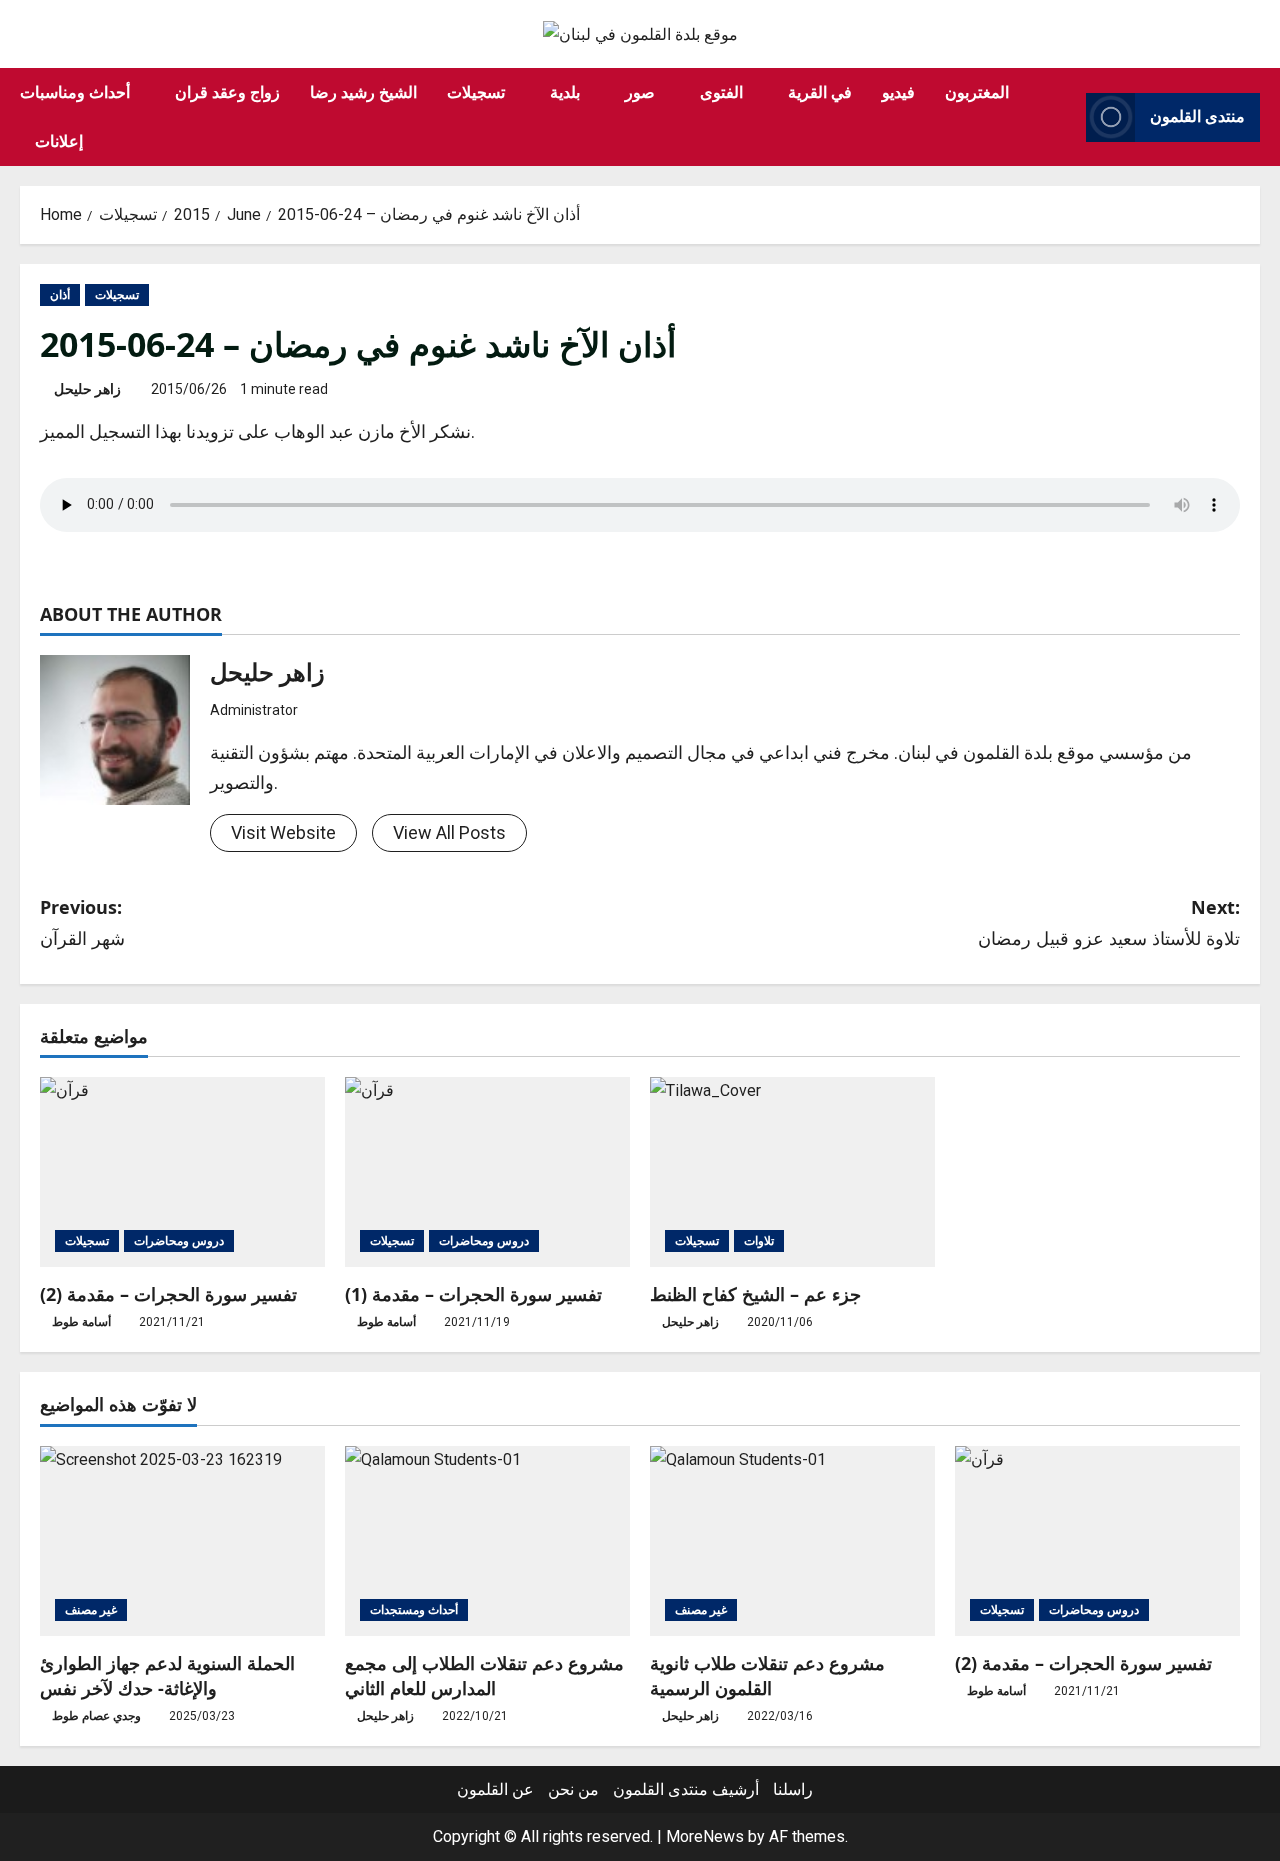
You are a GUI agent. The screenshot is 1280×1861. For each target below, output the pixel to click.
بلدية (565, 92)
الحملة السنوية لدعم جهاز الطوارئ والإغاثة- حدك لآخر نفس (167, 1675)
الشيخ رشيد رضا (363, 92)
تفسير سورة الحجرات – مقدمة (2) (168, 1294)
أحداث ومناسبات (75, 92)
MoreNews (705, 1836)
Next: (1109, 922)
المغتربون (977, 92)
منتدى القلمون (1197, 117)
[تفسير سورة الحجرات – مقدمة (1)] (487, 1172)
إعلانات (59, 141)
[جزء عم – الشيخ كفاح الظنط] (792, 1172)
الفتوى (721, 92)
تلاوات (759, 1241)
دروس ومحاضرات (179, 1241)
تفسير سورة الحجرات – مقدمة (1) (473, 1294)
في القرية (820, 92)
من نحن (573, 1789)
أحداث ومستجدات (414, 1610)
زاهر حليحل (87, 389)
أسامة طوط (81, 1322)
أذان (60, 295)
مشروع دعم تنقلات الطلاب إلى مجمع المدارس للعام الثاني (484, 1675)
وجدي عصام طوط (96, 1716)
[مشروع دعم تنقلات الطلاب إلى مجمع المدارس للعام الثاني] (487, 1541)
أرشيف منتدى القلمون (686, 1789)
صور (640, 92)
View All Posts (449, 832)
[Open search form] (1065, 117)
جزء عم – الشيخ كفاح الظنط (755, 1294)
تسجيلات (476, 92)
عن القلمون (495, 1789)
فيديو (898, 92)
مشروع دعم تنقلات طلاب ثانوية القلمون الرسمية (767, 1675)
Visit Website (283, 832)
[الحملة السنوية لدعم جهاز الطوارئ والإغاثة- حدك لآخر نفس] (182, 1541)
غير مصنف (91, 1610)
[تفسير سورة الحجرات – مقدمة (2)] (182, 1172)
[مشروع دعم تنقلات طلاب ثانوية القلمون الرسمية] (792, 1541)
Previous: (82, 922)
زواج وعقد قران (227, 92)
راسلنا (793, 1789)
